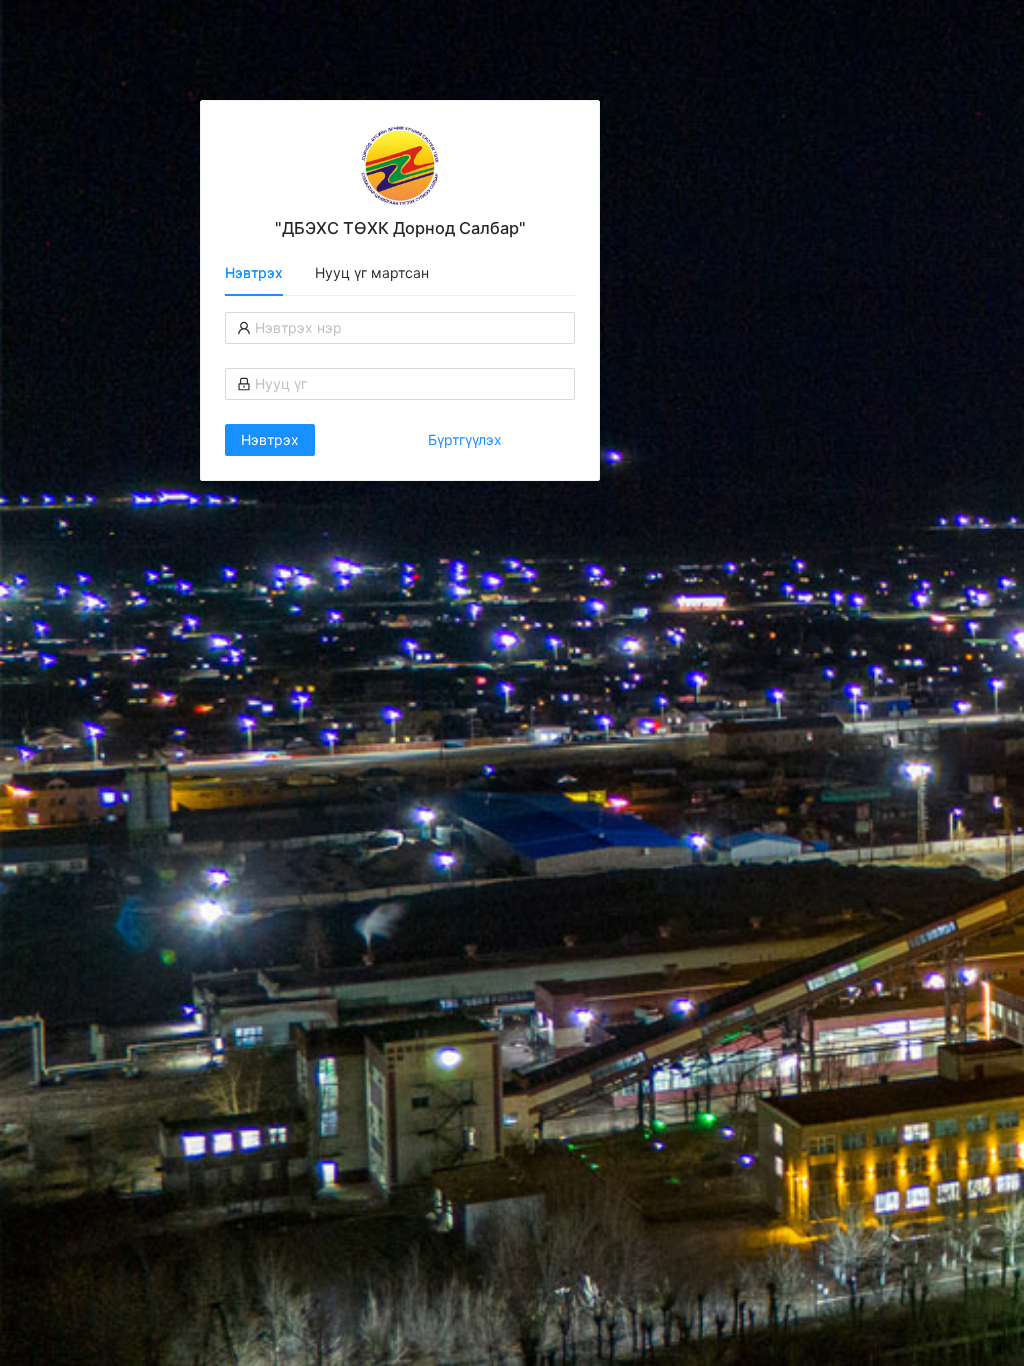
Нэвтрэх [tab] (254, 272)
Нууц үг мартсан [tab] (372, 272)
